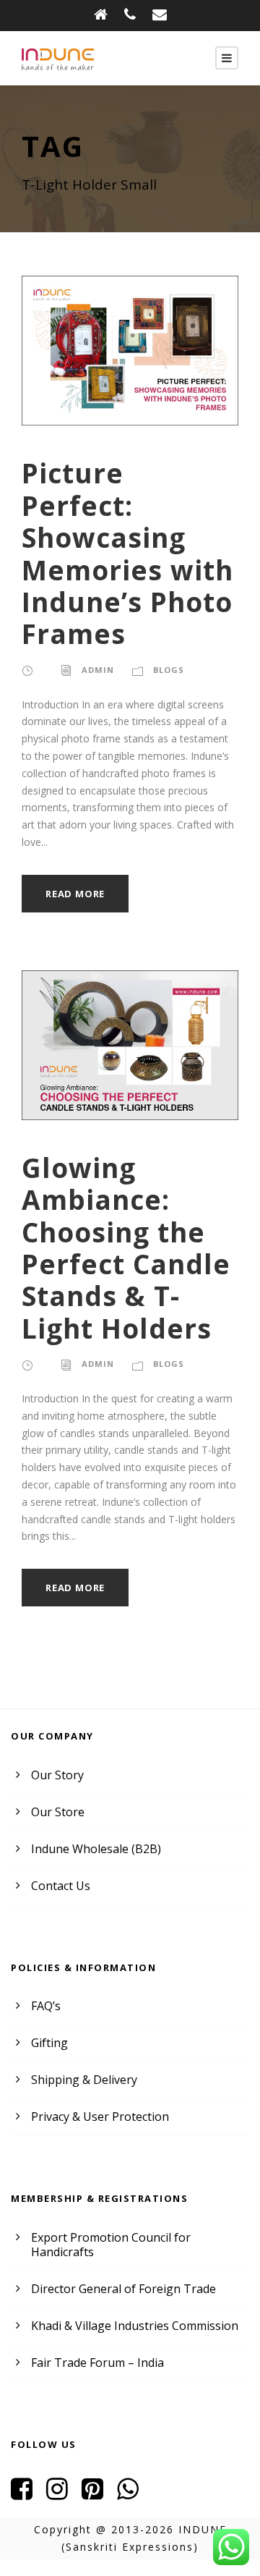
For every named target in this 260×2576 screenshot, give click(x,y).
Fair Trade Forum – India (97, 2363)
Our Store (58, 1812)
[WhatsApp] (133, 2494)
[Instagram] (62, 2494)
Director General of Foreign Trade (123, 2289)
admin (98, 670)
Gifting (49, 2043)
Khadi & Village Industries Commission (135, 2326)
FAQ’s (46, 2006)
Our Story (57, 1775)
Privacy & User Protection (100, 2117)
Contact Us (61, 1886)
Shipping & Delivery (84, 2080)
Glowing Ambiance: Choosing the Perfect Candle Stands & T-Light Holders (126, 1248)
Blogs (169, 670)
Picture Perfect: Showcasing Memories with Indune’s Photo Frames (127, 553)
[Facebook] (27, 2494)
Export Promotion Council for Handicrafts (111, 2245)
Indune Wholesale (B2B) (96, 1849)
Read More (75, 894)
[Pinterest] (98, 2494)
